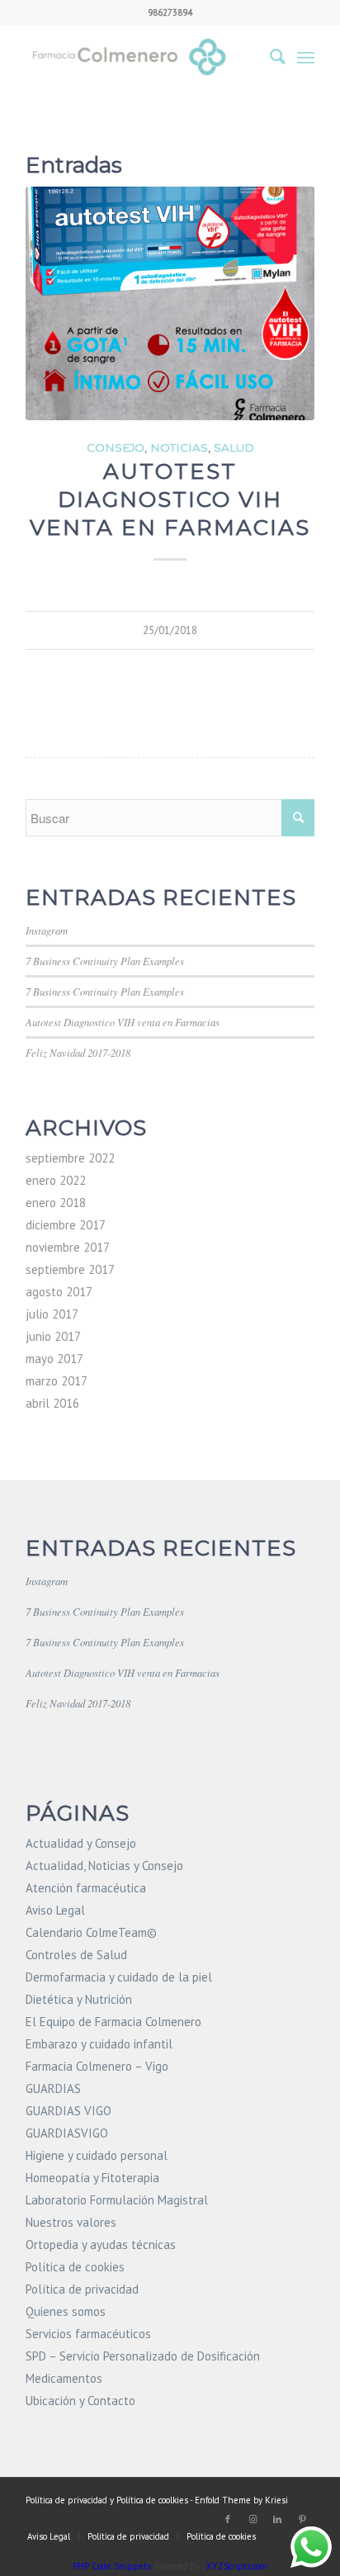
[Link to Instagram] (253, 2519)
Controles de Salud (76, 1955)
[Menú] (306, 57)
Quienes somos (66, 2311)
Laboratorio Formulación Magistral (117, 2200)
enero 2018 (56, 1203)
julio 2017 (52, 1314)
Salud (234, 447)
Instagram (47, 930)
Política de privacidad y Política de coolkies (107, 2500)
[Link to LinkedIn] (277, 2519)
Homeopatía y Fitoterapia (92, 2178)
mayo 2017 (54, 1359)
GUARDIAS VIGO (68, 2111)
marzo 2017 (57, 1381)
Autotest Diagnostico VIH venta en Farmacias (170, 500)
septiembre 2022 (70, 1158)
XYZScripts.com (237, 2566)
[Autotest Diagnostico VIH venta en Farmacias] (170, 303)
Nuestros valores (71, 2222)
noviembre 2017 (68, 1247)
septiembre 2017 (70, 1269)
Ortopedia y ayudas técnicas (101, 2245)
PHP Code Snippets (112, 2566)
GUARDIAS (53, 2088)
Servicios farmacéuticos (88, 2334)
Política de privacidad (82, 2289)
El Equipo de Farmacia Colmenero (113, 2022)
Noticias (179, 447)
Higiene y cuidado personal (97, 2155)
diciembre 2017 (66, 1225)
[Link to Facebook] (228, 2519)
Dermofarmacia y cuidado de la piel (119, 1977)
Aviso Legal (55, 1910)
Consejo (116, 447)
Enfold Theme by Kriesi (241, 2500)
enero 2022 (56, 1180)
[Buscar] (269, 57)
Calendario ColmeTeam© (91, 1932)
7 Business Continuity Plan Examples (105, 961)
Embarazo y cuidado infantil (99, 2044)
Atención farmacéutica (86, 1888)
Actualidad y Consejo (81, 1843)
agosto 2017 (59, 1292)
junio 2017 (53, 1336)
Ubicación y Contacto (80, 2401)
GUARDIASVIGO (67, 2133)
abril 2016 (52, 1403)
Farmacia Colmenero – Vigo (97, 2066)
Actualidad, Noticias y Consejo (104, 1866)
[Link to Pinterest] (302, 2519)
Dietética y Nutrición (79, 1999)
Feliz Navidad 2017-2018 (78, 1052)
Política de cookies (75, 2267)
